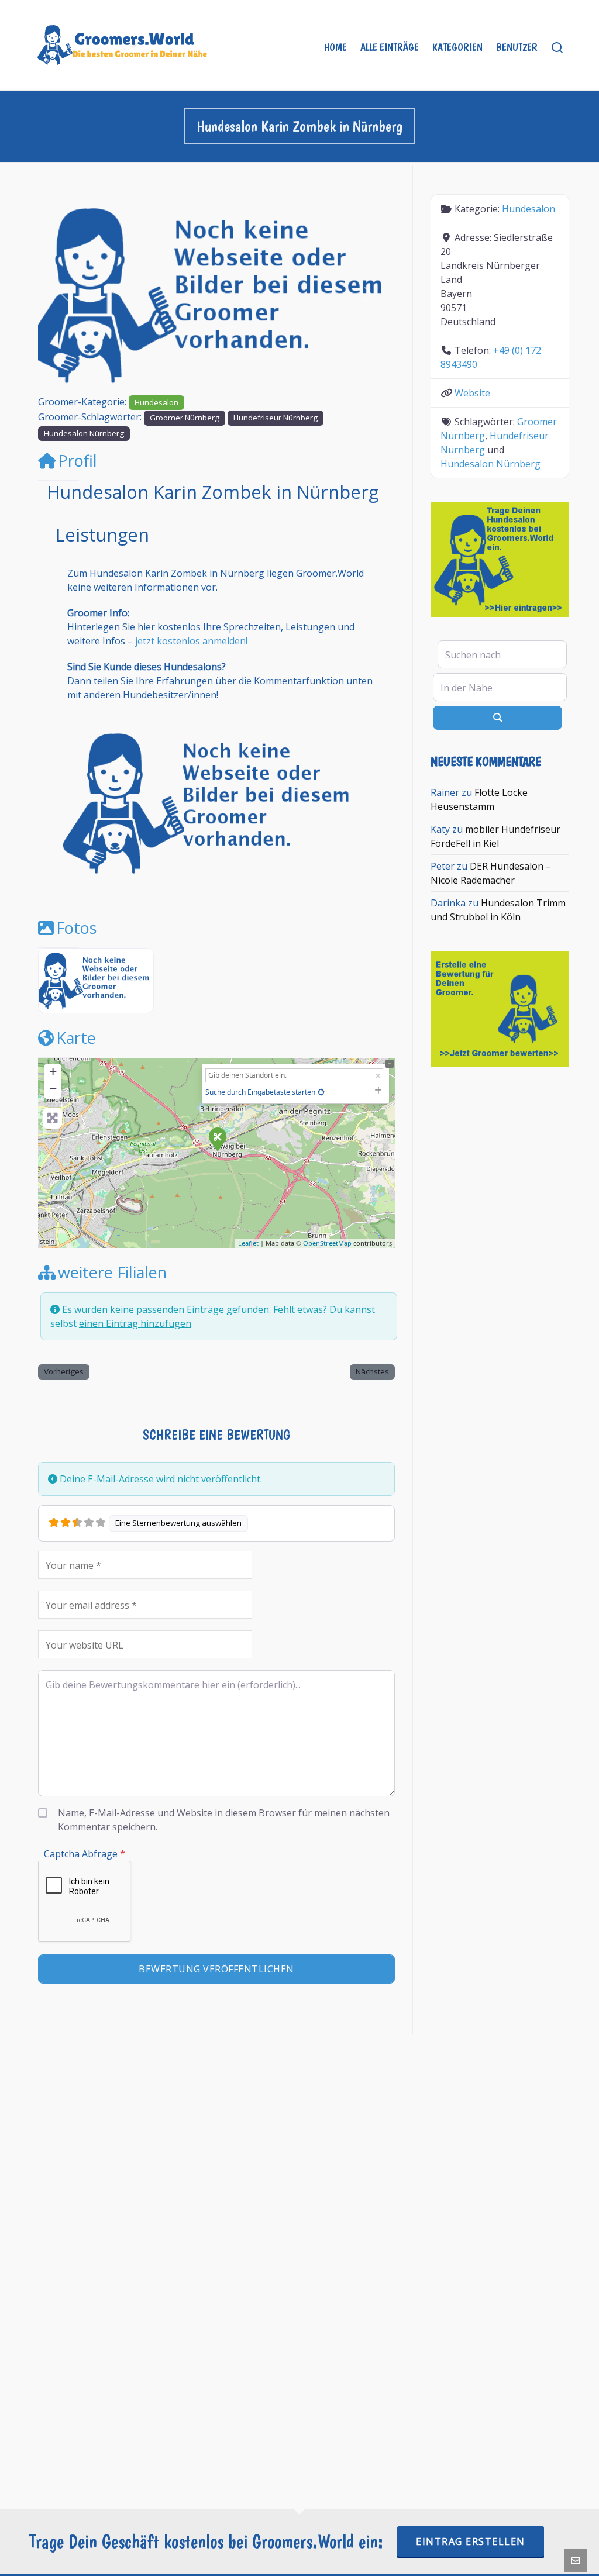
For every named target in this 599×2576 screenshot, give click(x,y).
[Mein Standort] (321, 1092)
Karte (76, 1038)
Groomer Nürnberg (185, 418)
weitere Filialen (112, 1272)
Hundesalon (156, 402)
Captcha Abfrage (85, 1854)
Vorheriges (64, 1371)
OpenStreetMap (327, 1243)
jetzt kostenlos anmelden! (191, 641)
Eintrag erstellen (471, 2541)
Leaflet (248, 1243)
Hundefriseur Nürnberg (276, 418)
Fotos (76, 928)
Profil (78, 461)
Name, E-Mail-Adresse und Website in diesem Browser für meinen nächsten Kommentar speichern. (224, 1820)
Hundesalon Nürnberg (84, 433)
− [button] (53, 1089)
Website (472, 393)
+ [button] (53, 1071)
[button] (65, 294)
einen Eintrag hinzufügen (135, 1323)
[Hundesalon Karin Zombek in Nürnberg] (217, 1139)
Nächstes (372, 1371)
